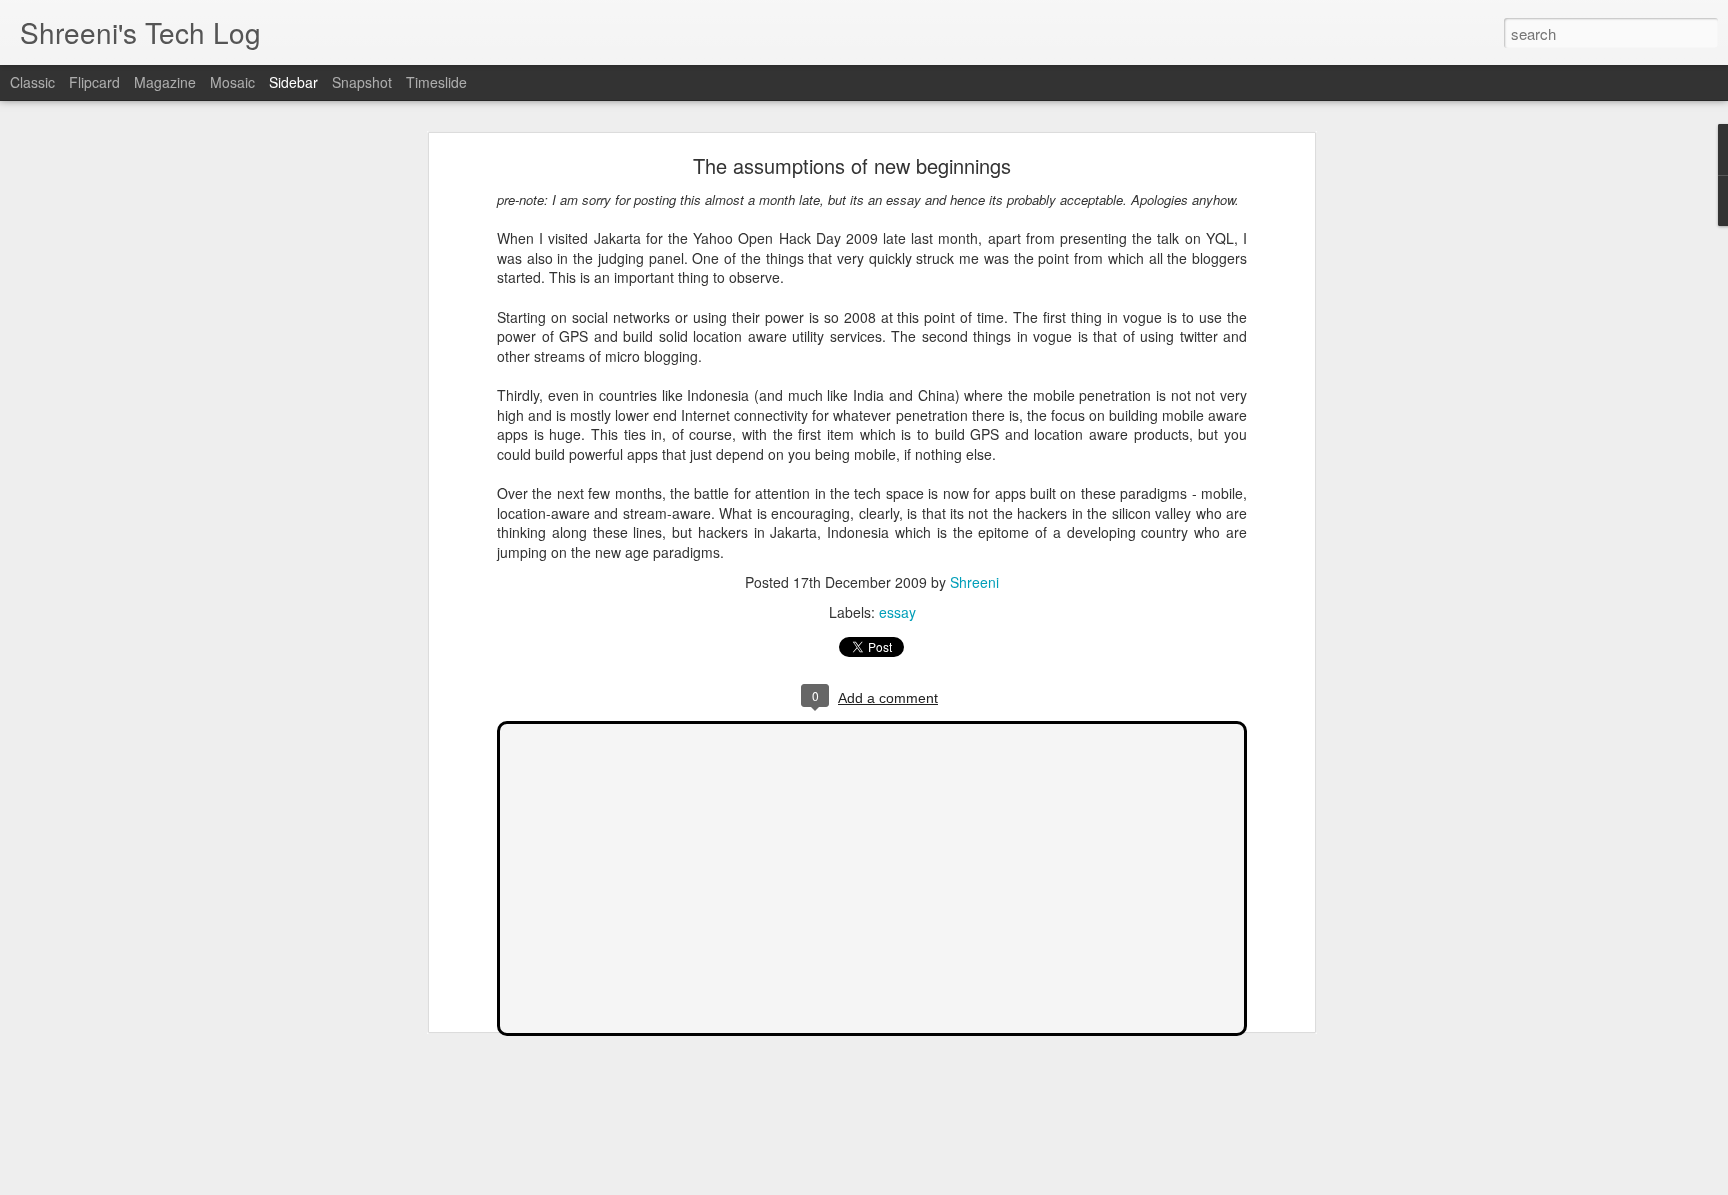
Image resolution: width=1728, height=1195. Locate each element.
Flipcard (94, 82)
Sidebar (293, 82)
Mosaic (232, 82)
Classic (32, 82)
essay (897, 612)
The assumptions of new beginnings (852, 165)
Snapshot (362, 82)
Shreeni (974, 582)
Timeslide (436, 82)
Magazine (165, 82)
